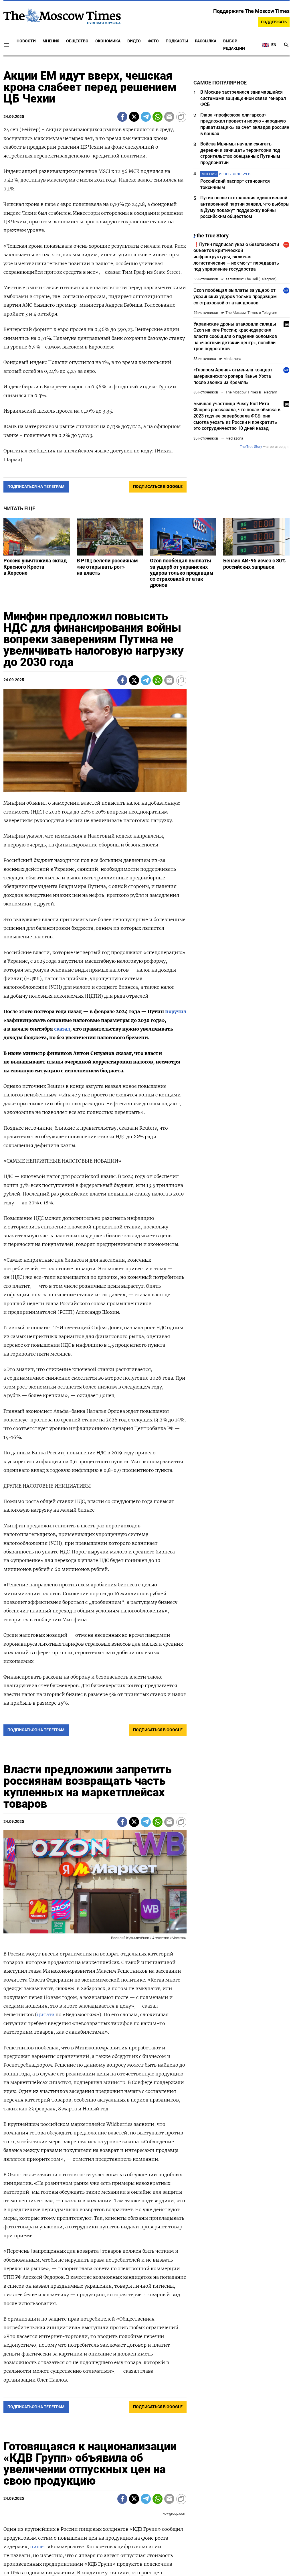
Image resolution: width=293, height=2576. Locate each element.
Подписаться (146, 1322)
